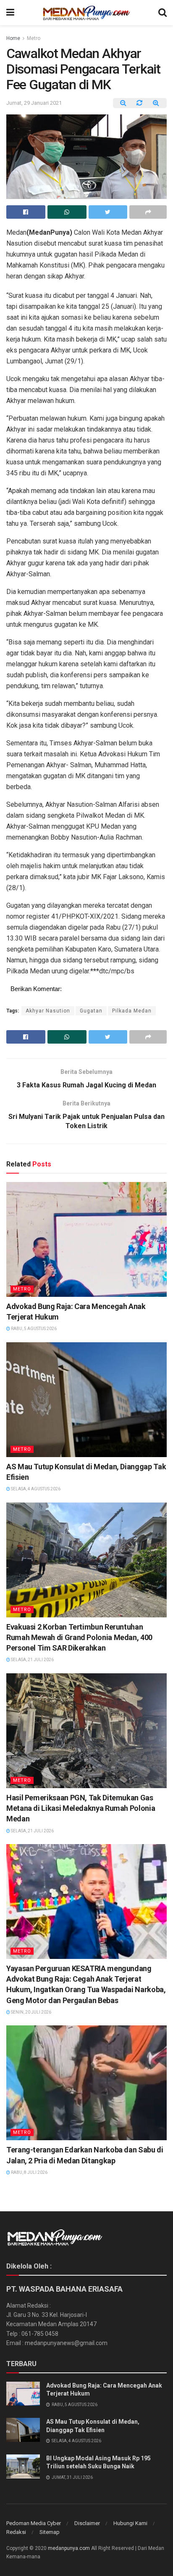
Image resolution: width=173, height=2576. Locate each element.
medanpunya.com (69, 2548)
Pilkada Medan (132, 1011)
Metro (34, 38)
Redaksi (16, 2532)
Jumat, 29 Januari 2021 (34, 103)
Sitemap (50, 2532)
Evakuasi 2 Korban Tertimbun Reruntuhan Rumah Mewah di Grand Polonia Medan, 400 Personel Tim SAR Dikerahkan (79, 1637)
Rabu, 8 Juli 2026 (29, 2172)
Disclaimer (87, 2523)
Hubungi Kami (130, 2523)
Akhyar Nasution (48, 1011)
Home (13, 38)
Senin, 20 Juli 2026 (31, 2012)
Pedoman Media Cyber (34, 2523)
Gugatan (91, 1011)
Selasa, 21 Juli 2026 (32, 1660)
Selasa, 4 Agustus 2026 (35, 1489)
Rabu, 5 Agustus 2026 (33, 1329)
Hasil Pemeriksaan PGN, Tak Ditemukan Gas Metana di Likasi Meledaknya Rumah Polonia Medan (81, 1808)
